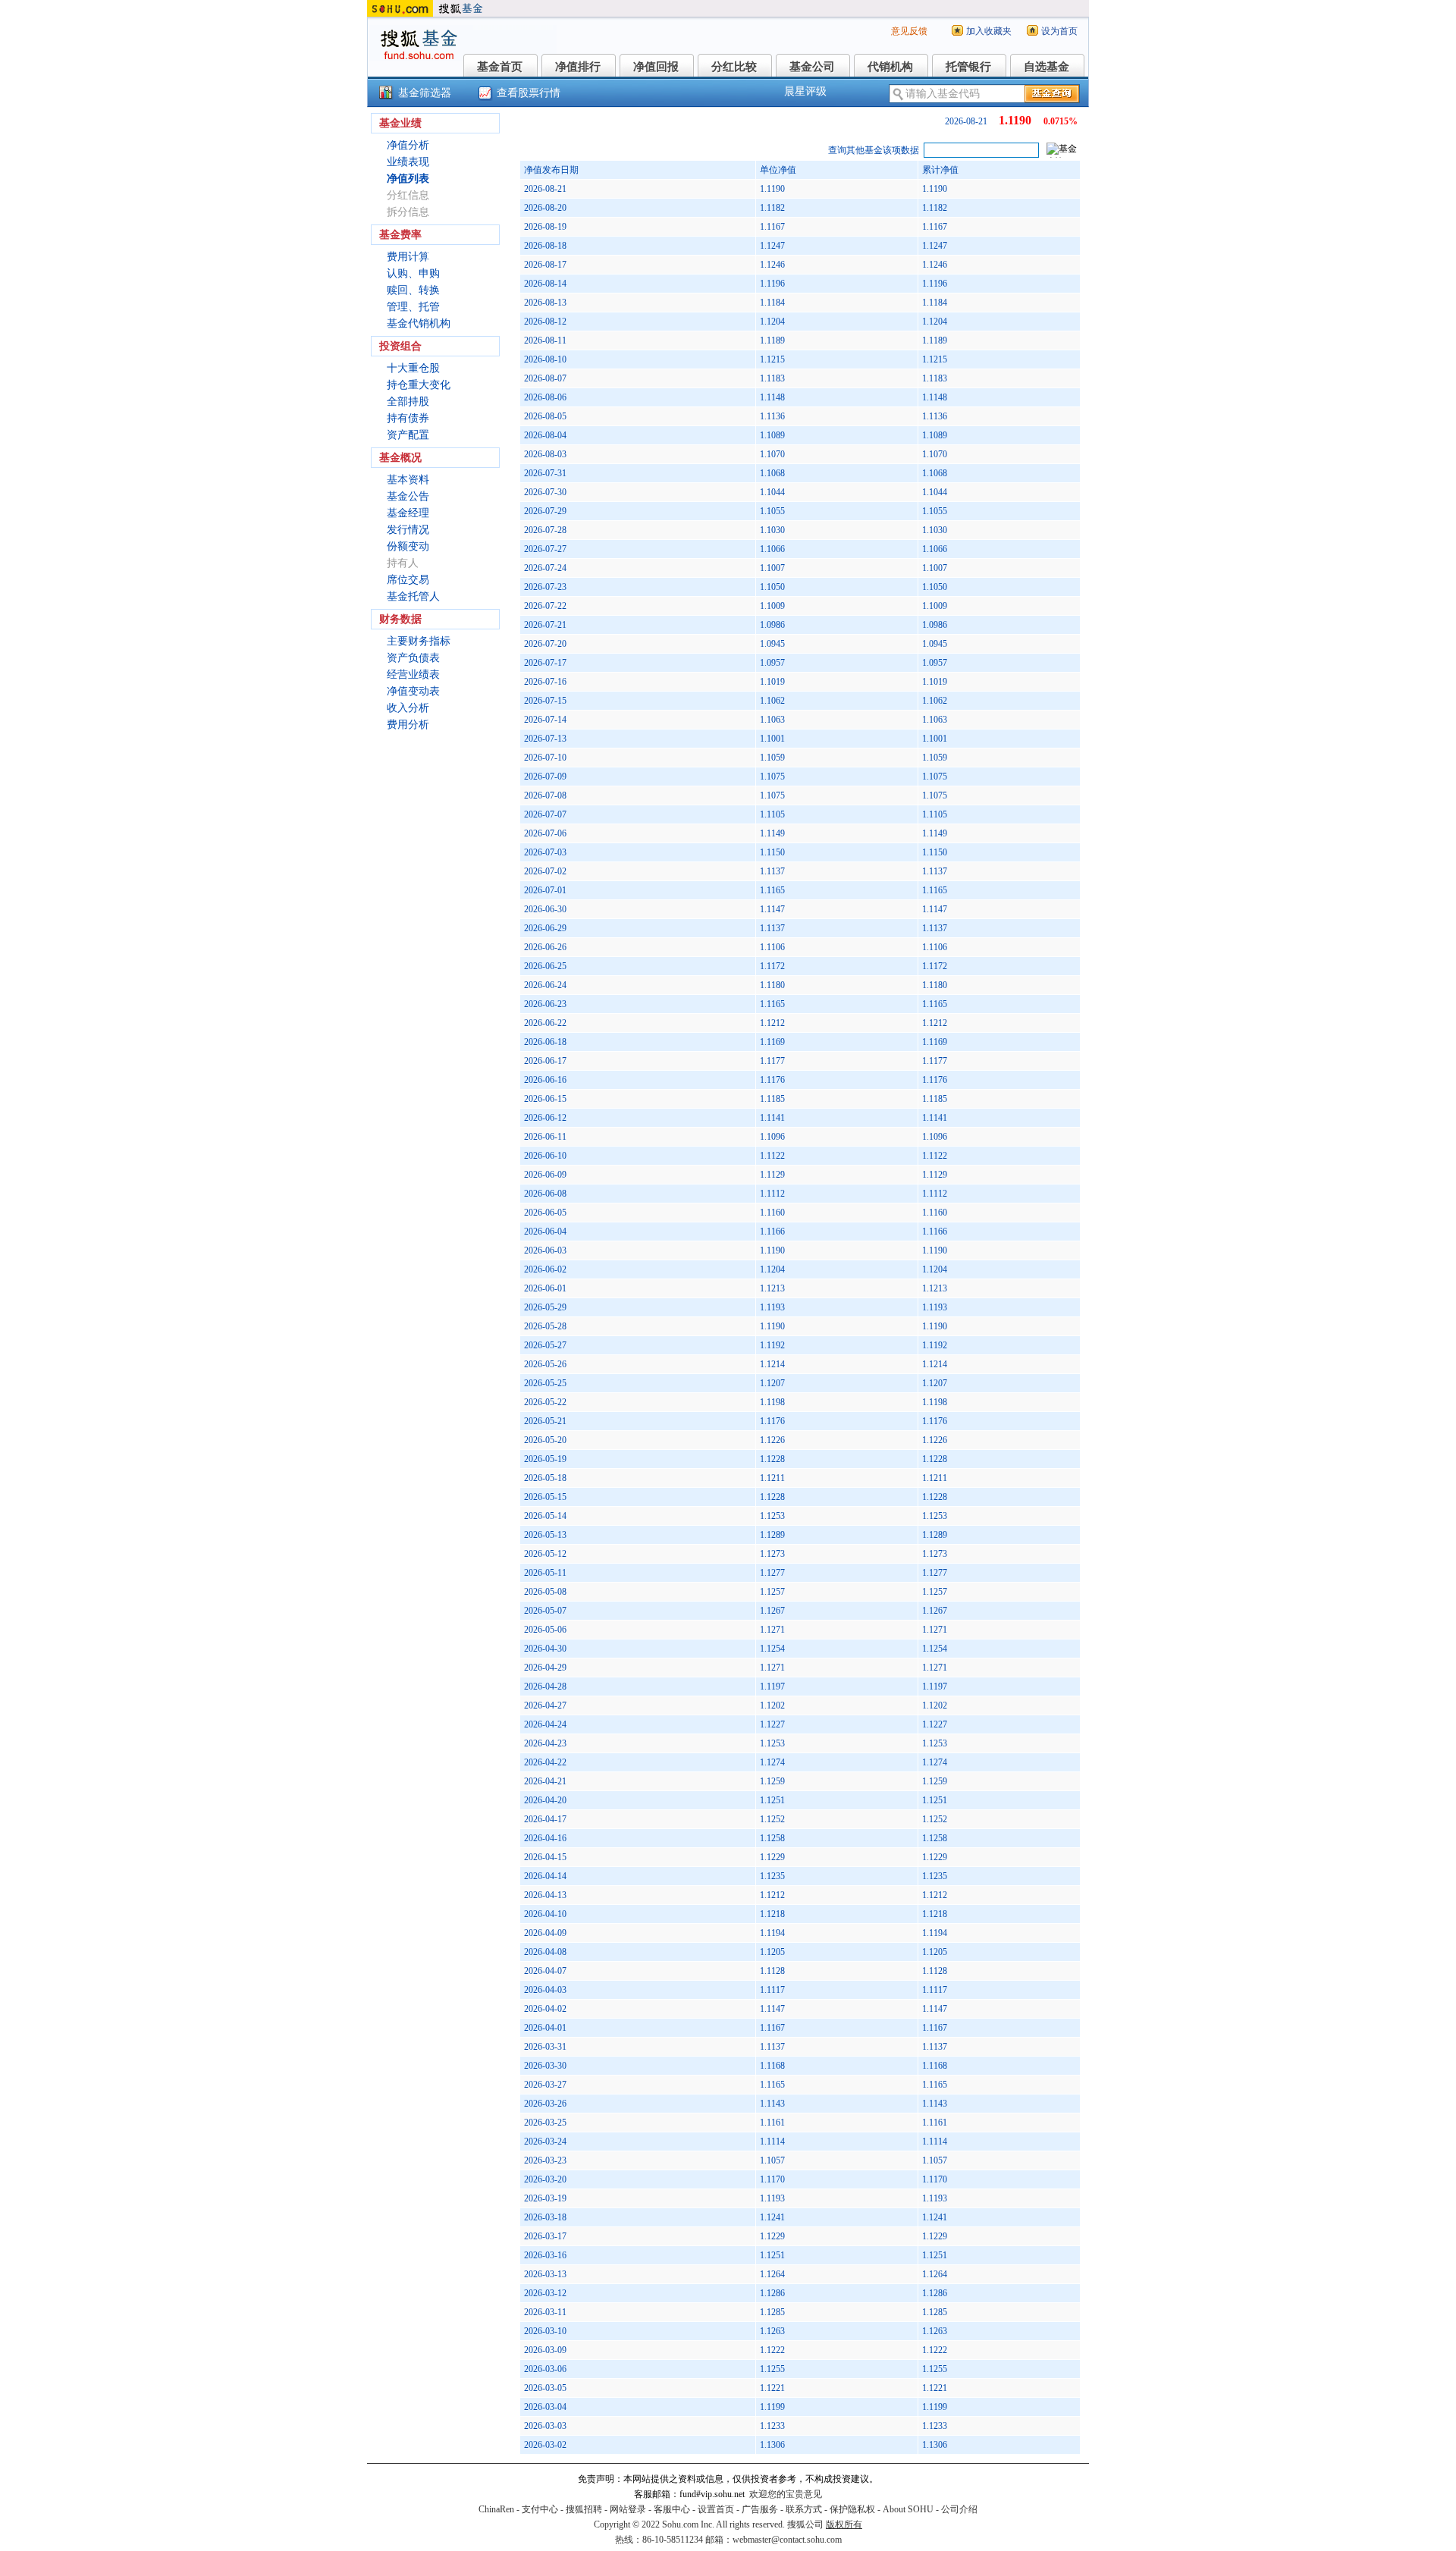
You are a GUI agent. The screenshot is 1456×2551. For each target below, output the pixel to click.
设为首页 (1059, 31)
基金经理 (408, 513)
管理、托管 (413, 307)
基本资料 (408, 480)
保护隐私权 (852, 2509)
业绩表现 (408, 162)
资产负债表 (413, 658)
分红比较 (734, 67)
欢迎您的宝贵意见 (786, 2494)
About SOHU (908, 2509)
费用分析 (408, 725)
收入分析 (408, 708)
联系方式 (804, 2509)
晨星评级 (805, 91)
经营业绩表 (413, 675)
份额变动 (408, 546)
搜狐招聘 (584, 2509)
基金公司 (812, 67)
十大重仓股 (413, 368)
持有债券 (408, 418)
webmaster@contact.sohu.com (787, 2540)
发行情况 (408, 530)
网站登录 (628, 2509)
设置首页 (716, 2509)
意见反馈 (909, 31)
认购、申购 (413, 273)
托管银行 (968, 67)
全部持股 (408, 402)
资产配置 (408, 435)
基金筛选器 (425, 93)
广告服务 (760, 2509)
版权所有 (844, 2524)
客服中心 (672, 2509)
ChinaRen (496, 2509)
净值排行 (578, 67)
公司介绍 (959, 2509)
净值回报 (656, 67)
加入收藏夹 (989, 31)
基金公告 (408, 496)
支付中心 (540, 2509)
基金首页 (500, 67)
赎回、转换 (413, 290)
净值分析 (408, 145)
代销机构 (890, 67)
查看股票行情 (529, 93)
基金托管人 (413, 596)
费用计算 (408, 257)
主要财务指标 (419, 641)
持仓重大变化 (419, 385)
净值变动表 (413, 691)
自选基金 (1046, 67)
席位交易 (408, 580)
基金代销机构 (419, 323)
